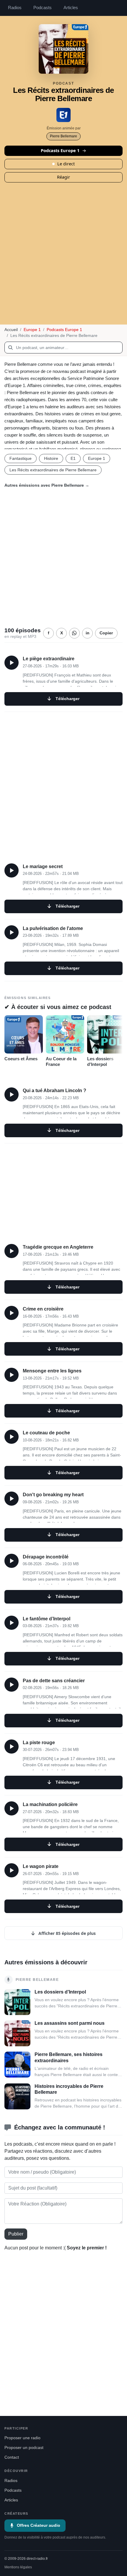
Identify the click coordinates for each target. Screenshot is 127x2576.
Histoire (51, 458)
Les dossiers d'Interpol (100, 1062)
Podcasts (43, 8)
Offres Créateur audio (39, 2525)
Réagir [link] (63, 177)
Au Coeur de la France (61, 1062)
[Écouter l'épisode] (12, 663)
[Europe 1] (63, 115)
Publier (16, 2234)
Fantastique (21, 458)
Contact (12, 2457)
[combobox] (63, 348)
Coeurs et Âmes (21, 1059)
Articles (71, 8)
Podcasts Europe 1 (60, 150)
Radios (15, 8)
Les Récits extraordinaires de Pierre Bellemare (53, 470)
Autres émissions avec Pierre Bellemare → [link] (47, 485)
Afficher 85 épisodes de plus (66, 1933)
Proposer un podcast (24, 2448)
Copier (106, 633)
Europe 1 (32, 330)
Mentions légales (18, 2567)
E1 (73, 458)
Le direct (66, 164)
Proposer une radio (22, 2438)
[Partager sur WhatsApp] (74, 633)
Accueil (11, 330)
